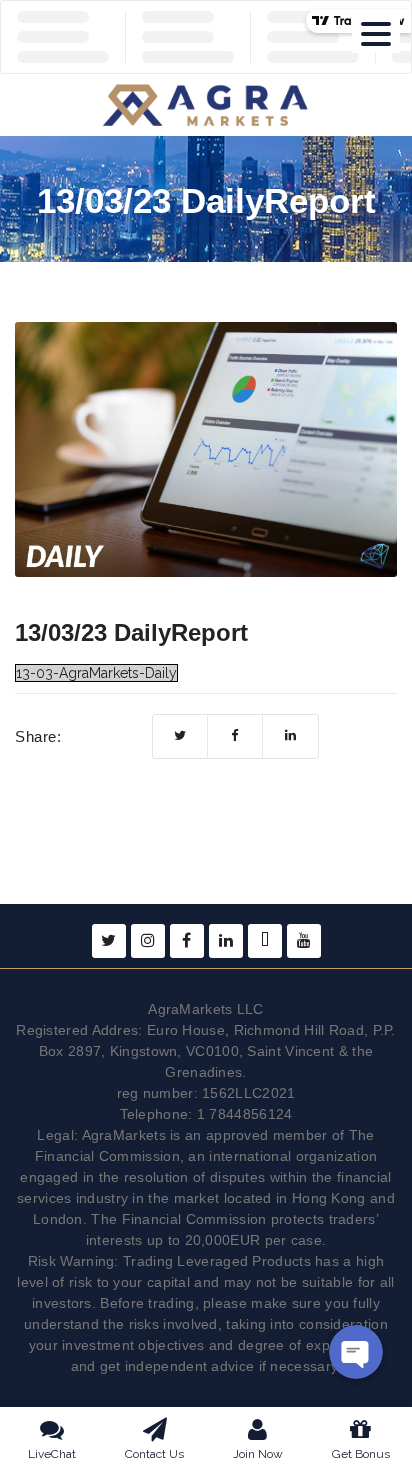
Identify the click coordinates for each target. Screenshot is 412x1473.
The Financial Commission (178, 1219)
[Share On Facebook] (235, 736)
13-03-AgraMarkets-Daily (96, 673)
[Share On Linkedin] (290, 736)
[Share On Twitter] (180, 736)
